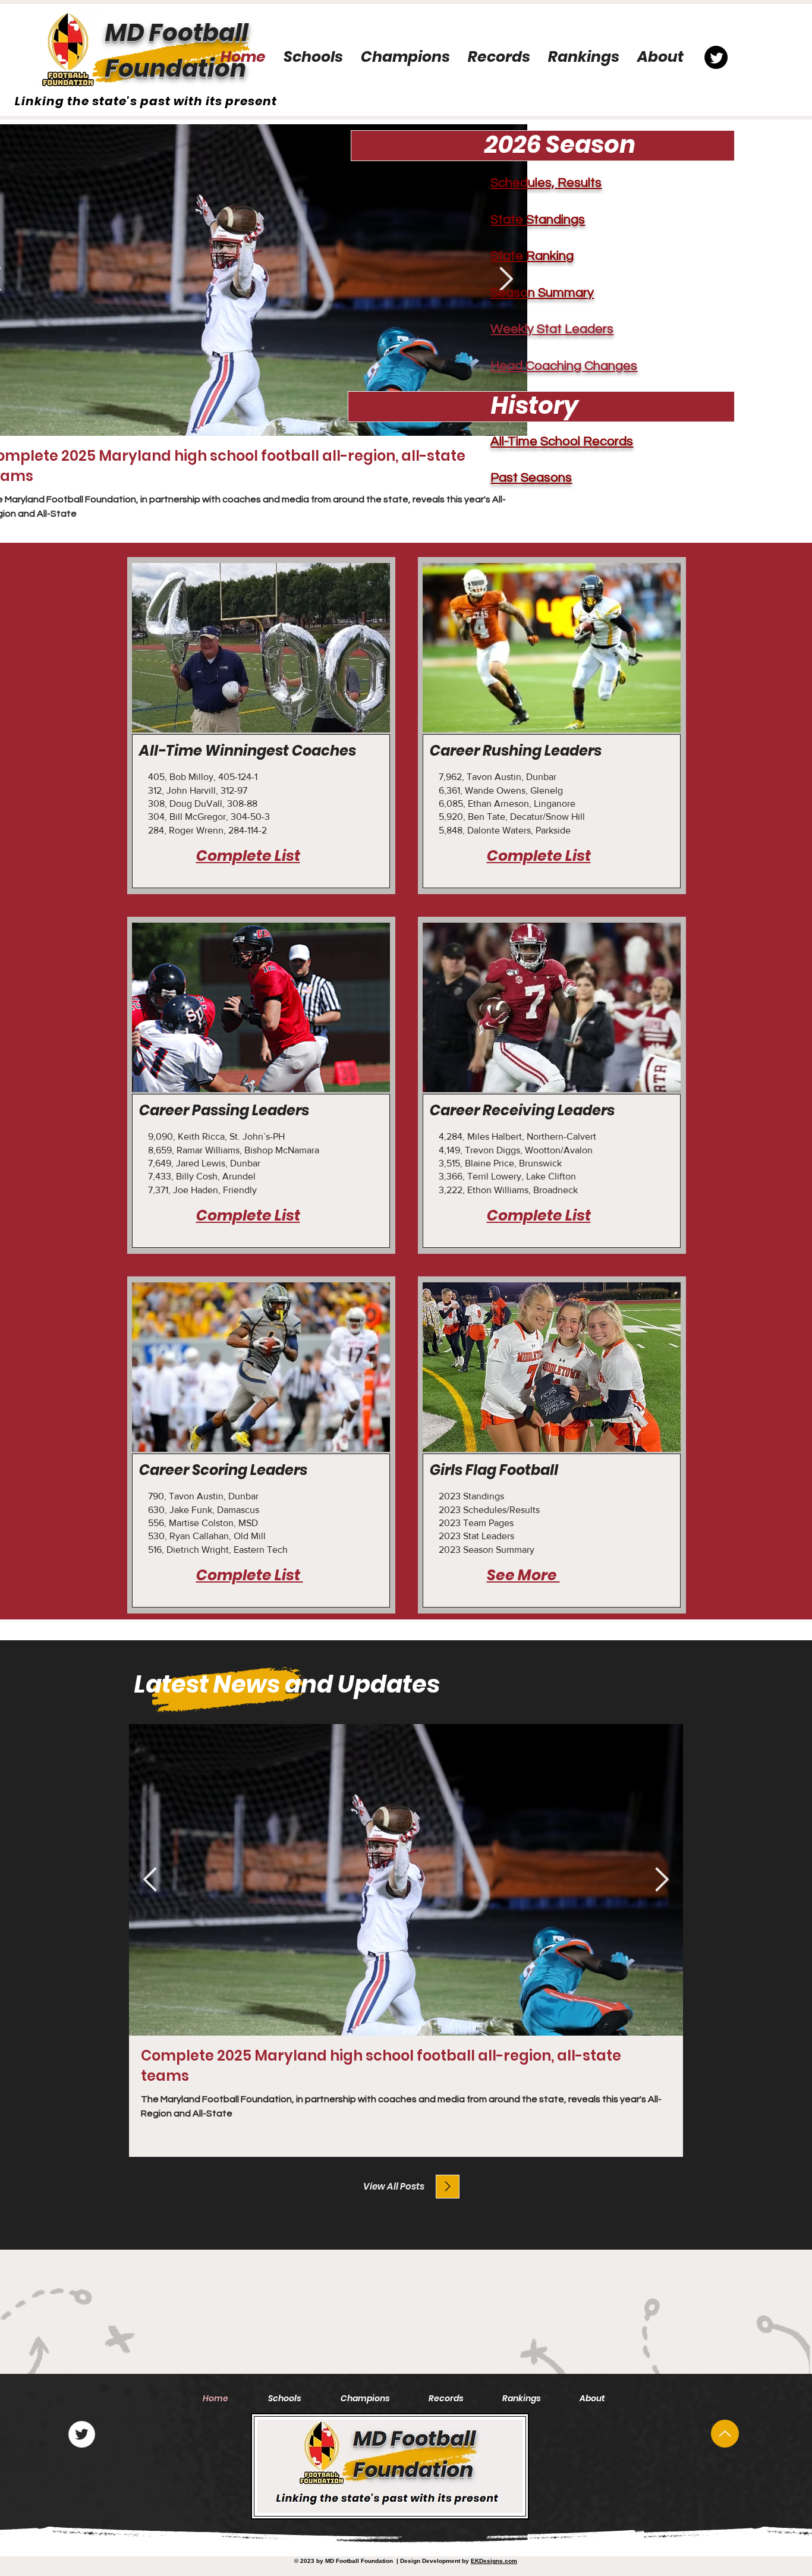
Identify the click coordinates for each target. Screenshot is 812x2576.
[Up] (725, 2434)
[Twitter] (82, 2434)
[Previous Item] (150, 1880)
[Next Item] (662, 1880)
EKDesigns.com (494, 2561)
